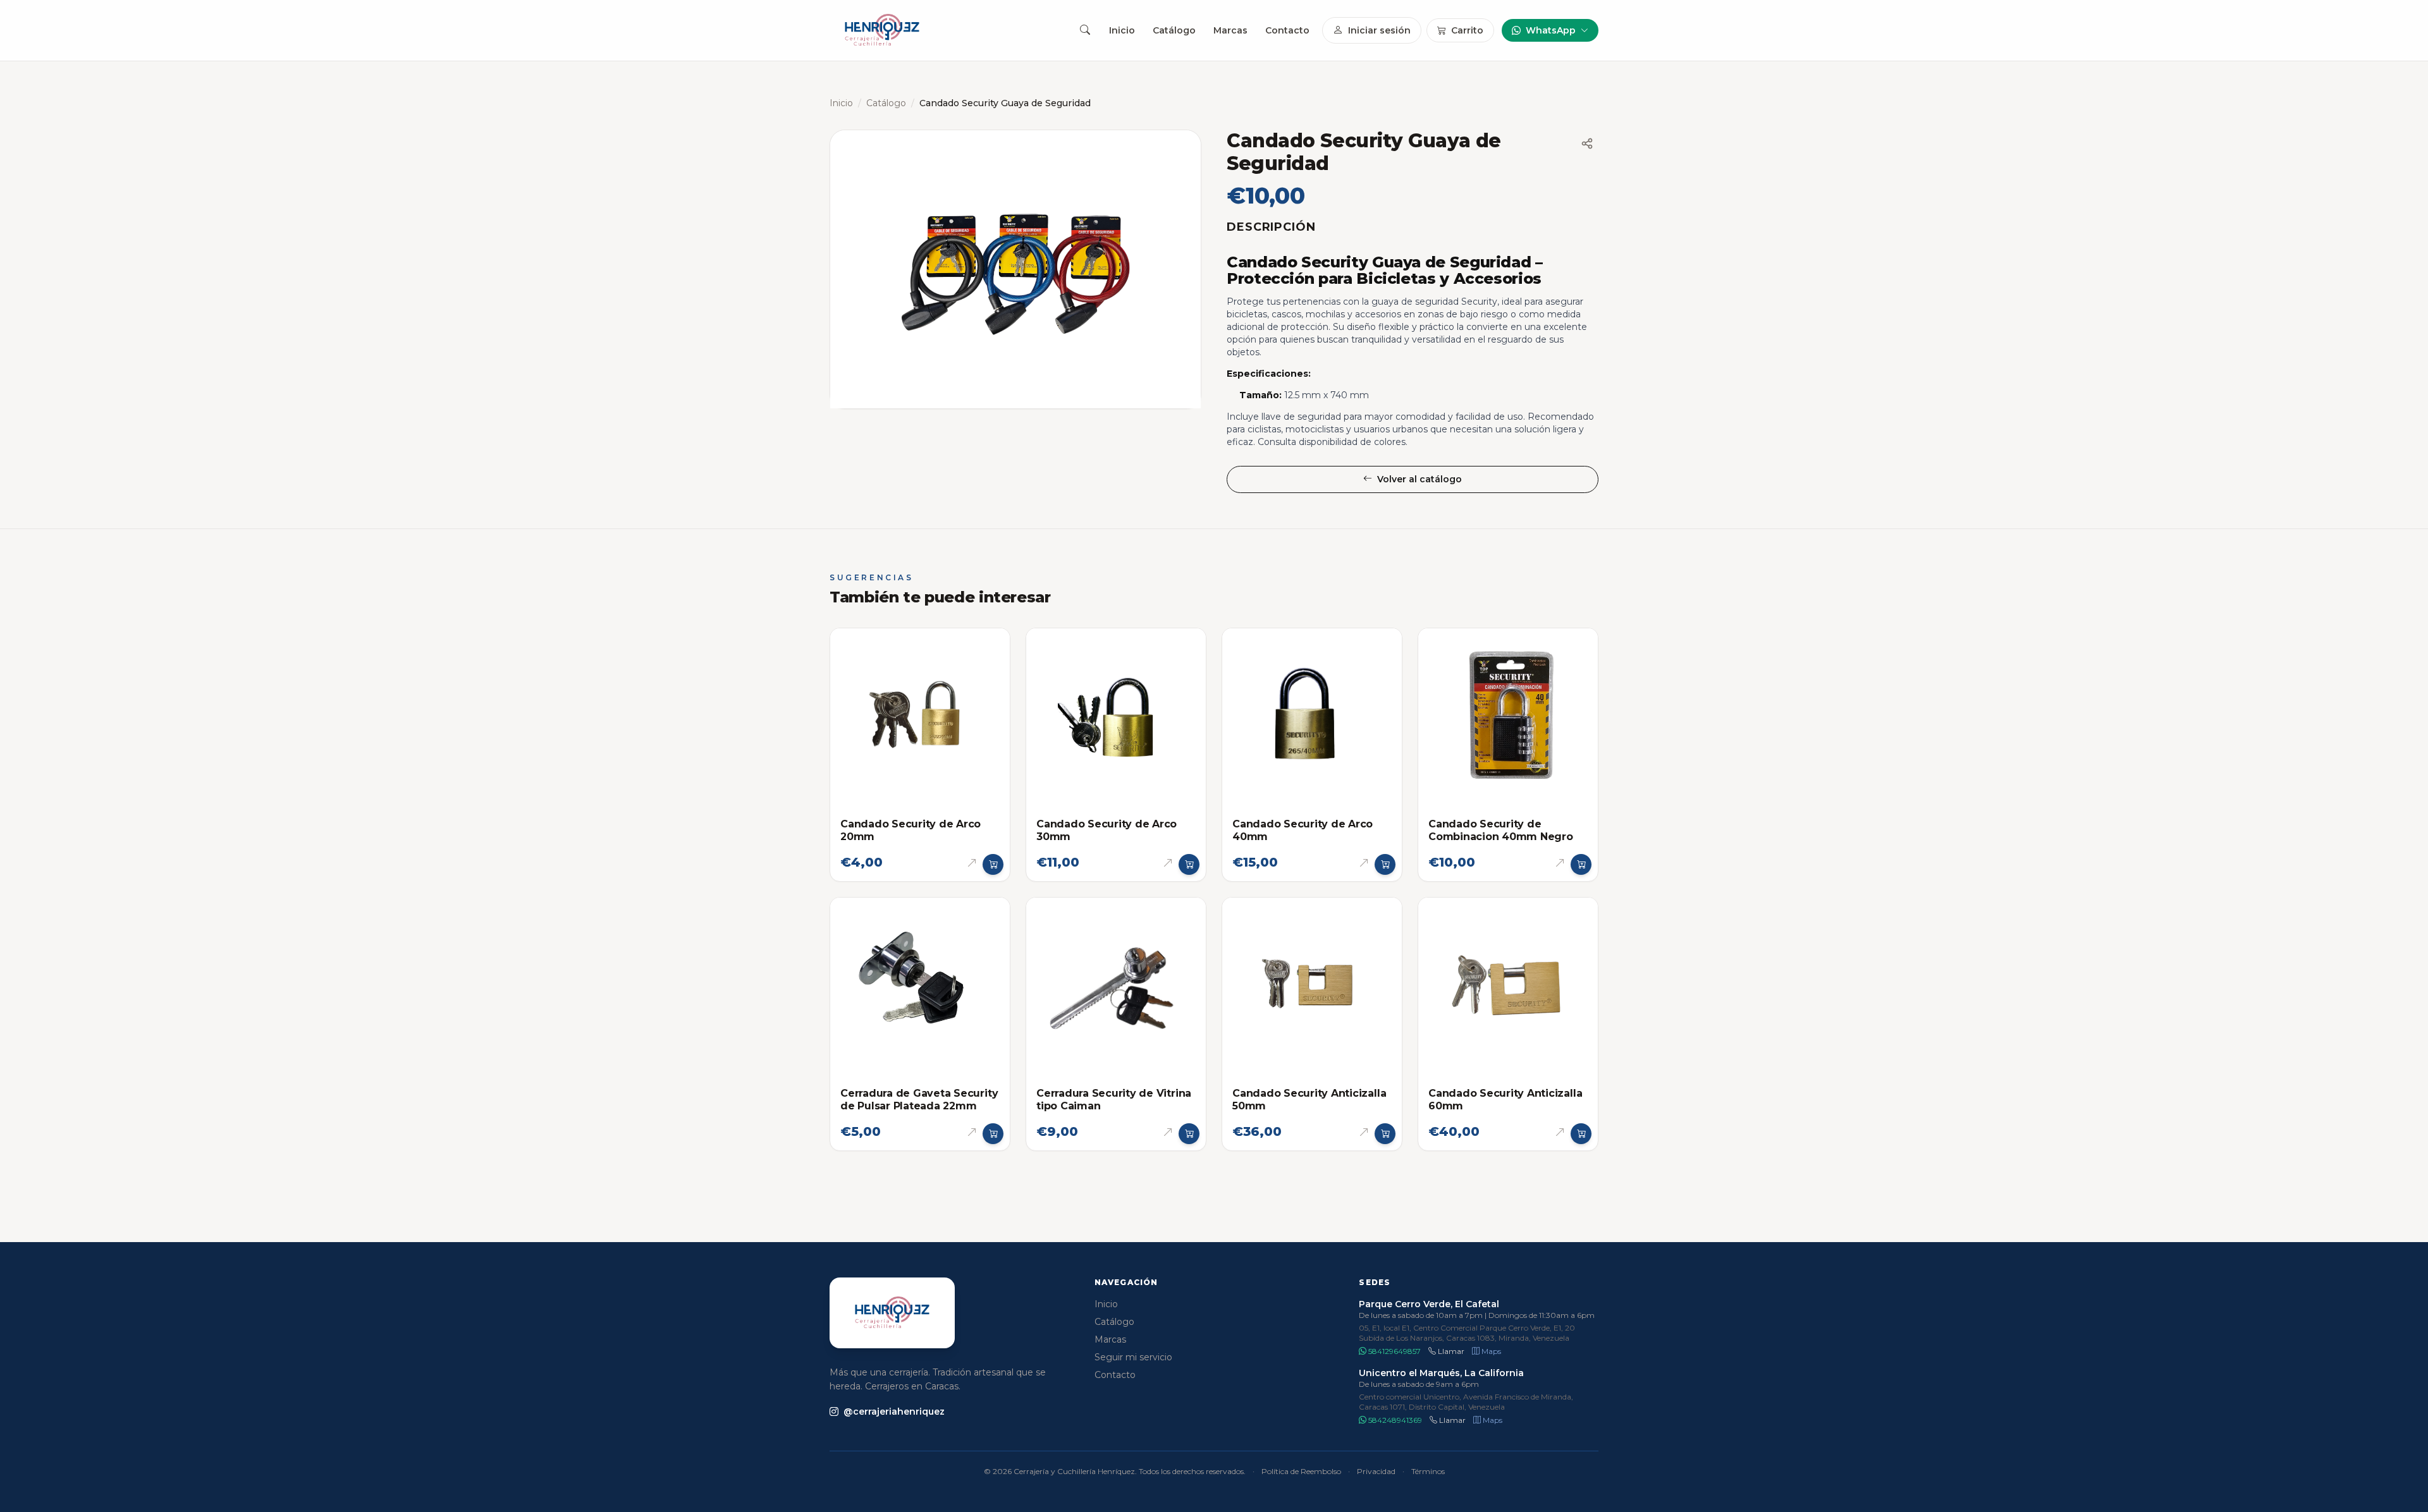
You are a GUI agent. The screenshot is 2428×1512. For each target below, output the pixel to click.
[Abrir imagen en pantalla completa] (1015, 269)
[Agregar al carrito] (993, 865)
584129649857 (1394, 1351)
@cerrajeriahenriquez (894, 1411)
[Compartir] (1587, 143)
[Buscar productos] (1085, 30)
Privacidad (1376, 1471)
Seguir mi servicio (1133, 1357)
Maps (1490, 1351)
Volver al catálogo (1419, 479)
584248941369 (1394, 1420)
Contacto (1287, 30)
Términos (1428, 1471)
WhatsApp (1551, 30)
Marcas (1230, 30)
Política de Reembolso (1301, 1471)
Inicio (1122, 30)
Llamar (1450, 1351)
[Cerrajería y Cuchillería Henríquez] (882, 30)
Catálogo (1174, 30)
